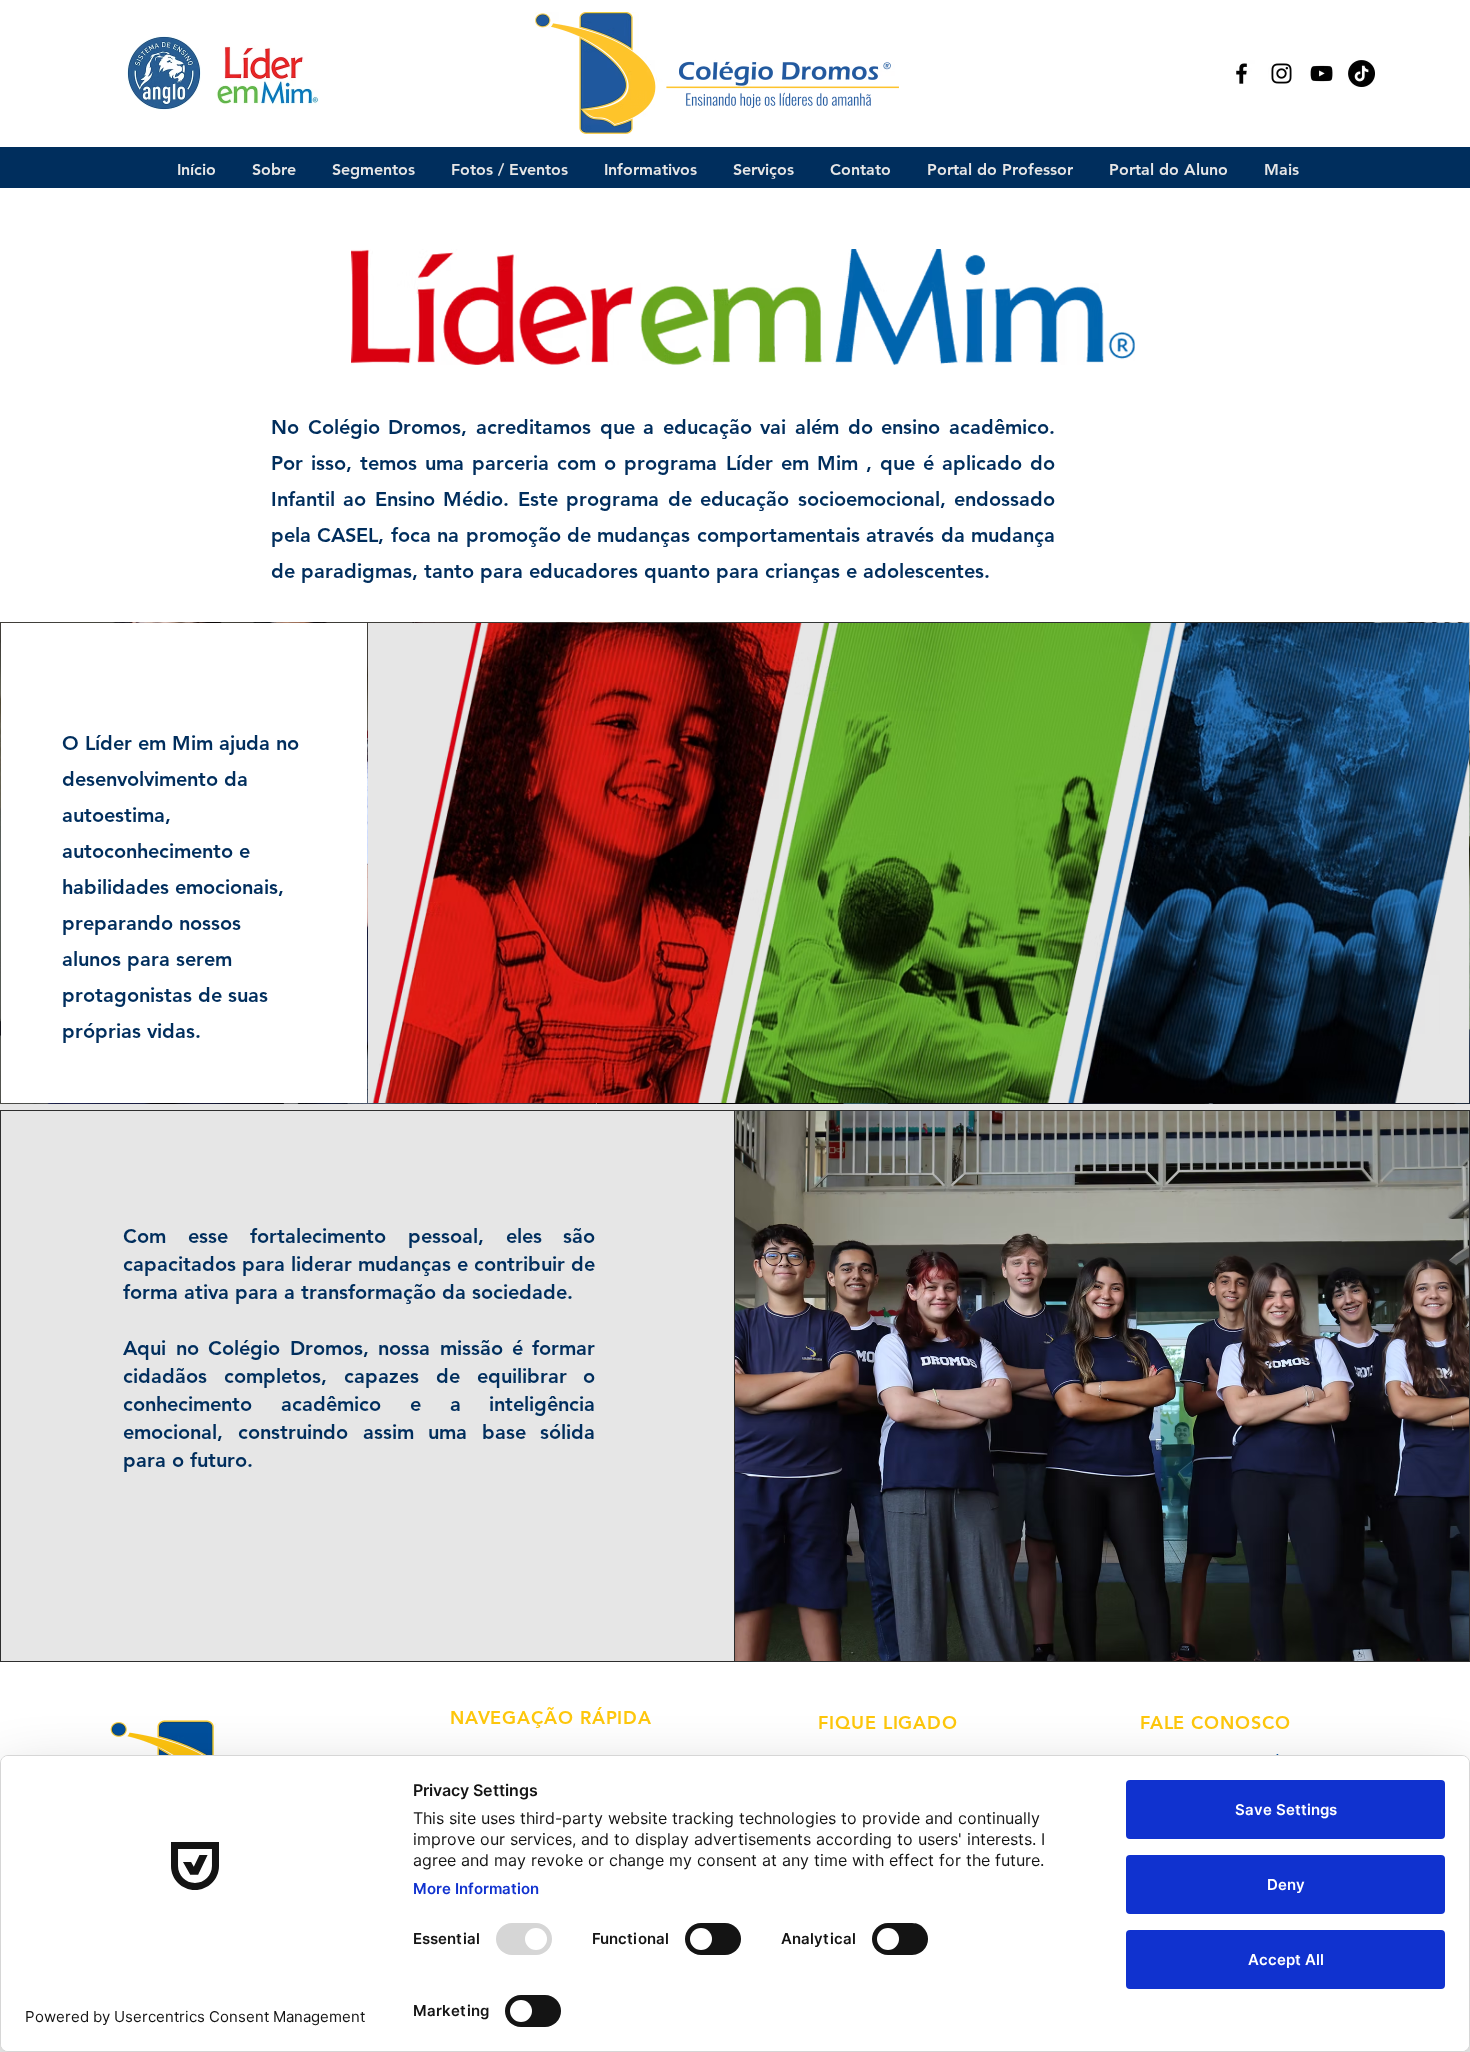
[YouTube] (1321, 73)
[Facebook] (1241, 73)
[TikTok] (1361, 73)
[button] (274, 169)
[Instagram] (1281, 73)
